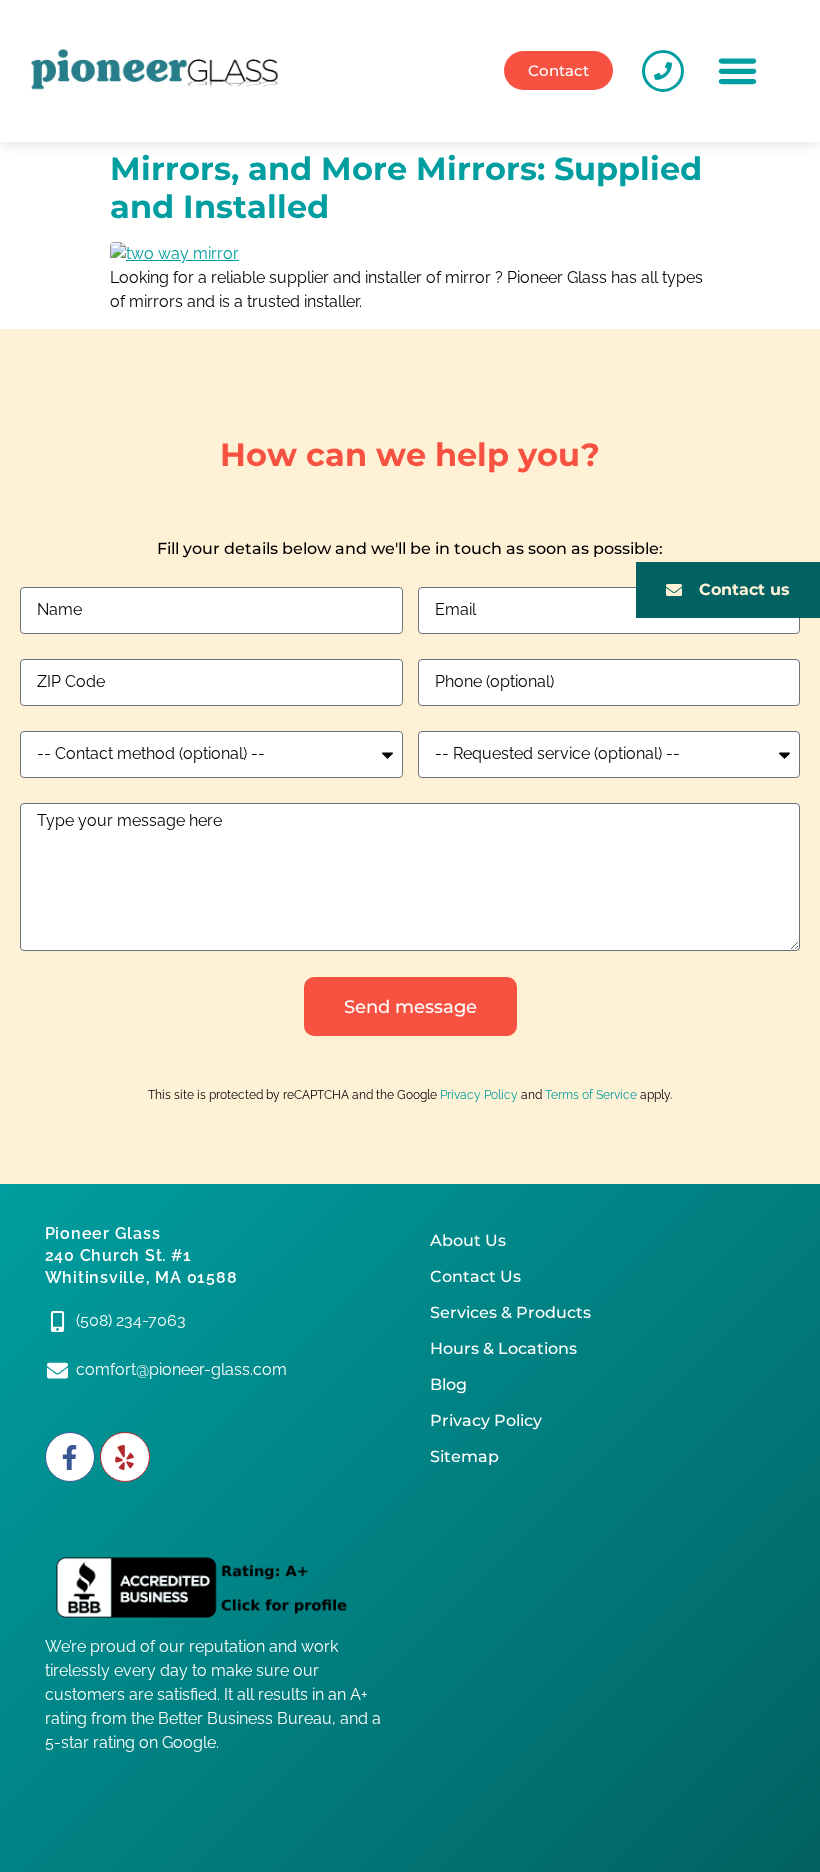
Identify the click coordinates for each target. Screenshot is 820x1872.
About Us (468, 1240)
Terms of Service (591, 1095)
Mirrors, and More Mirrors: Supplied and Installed (406, 187)
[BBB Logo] (217, 1589)
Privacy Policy (479, 1095)
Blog (448, 1384)
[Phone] (663, 71)
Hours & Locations (503, 1348)
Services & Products (510, 1312)
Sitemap (464, 1456)
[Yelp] (125, 1457)
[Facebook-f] (70, 1457)
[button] (738, 71)
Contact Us (475, 1276)
